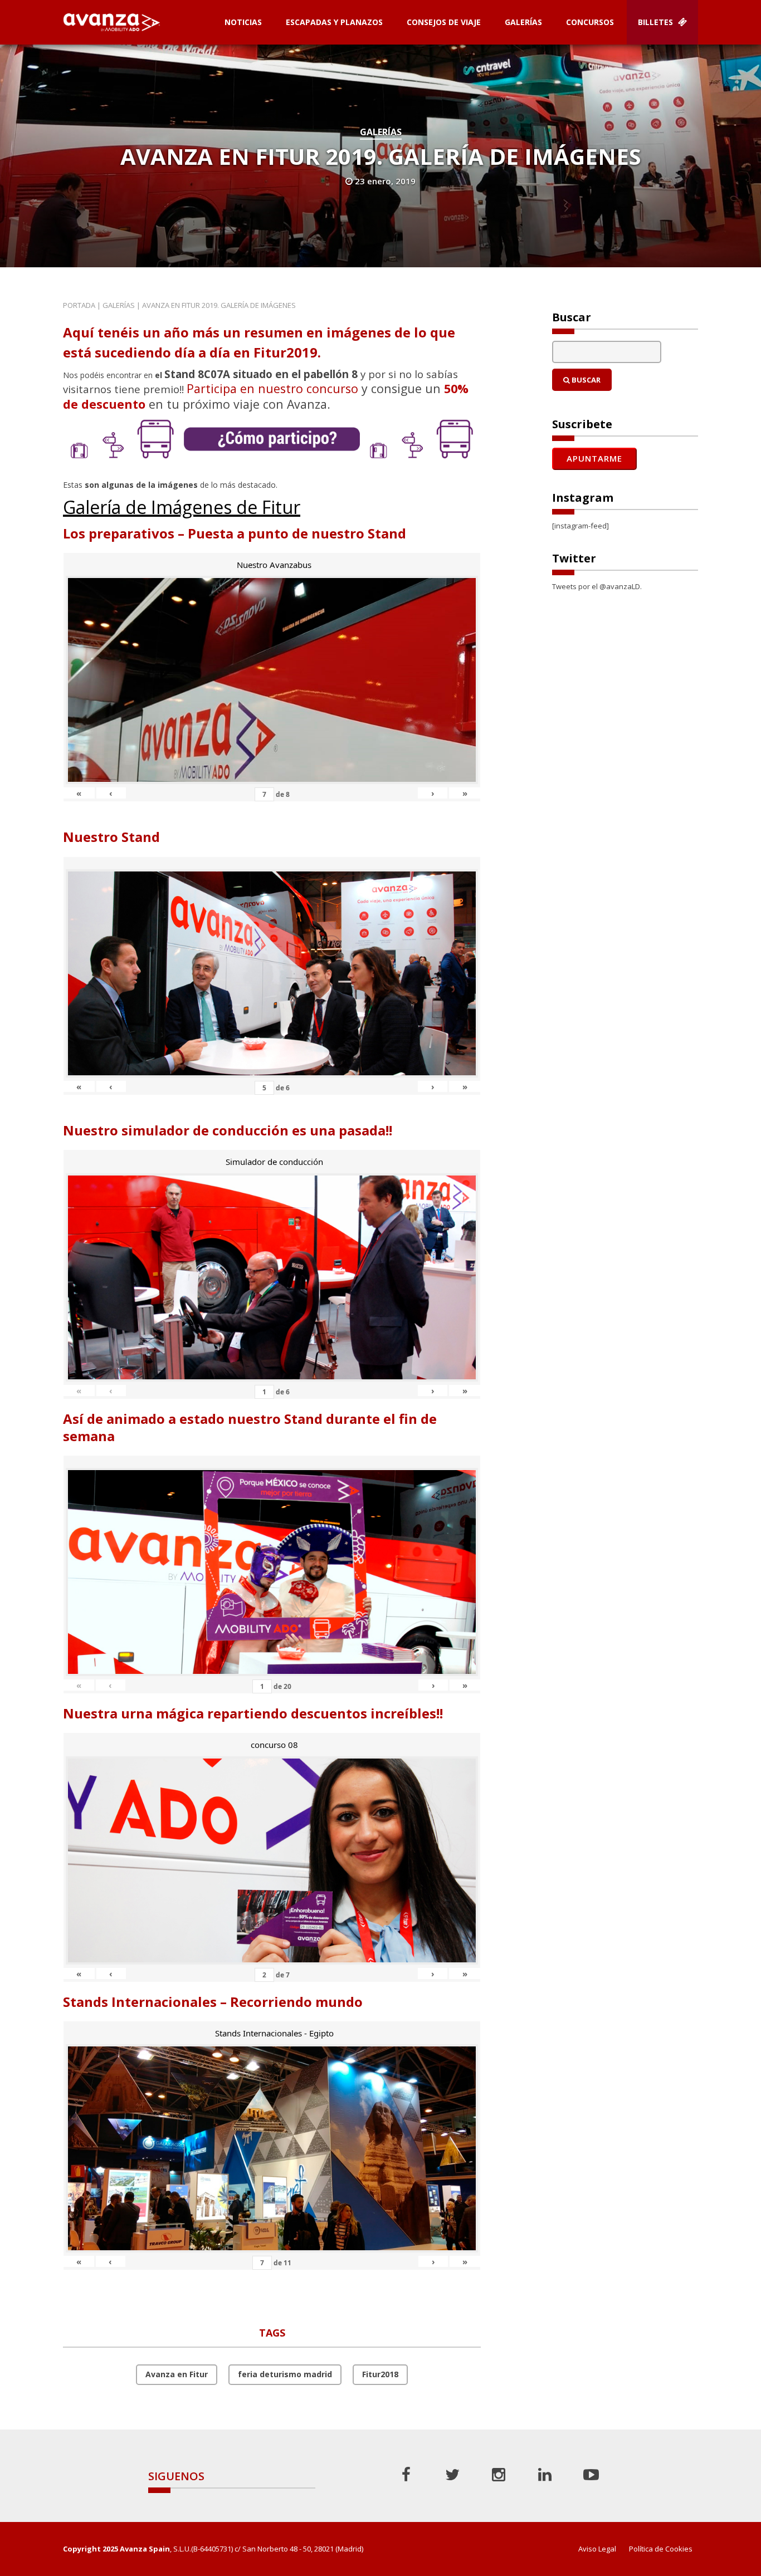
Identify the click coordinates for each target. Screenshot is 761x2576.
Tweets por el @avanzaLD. (597, 586)
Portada (79, 305)
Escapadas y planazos (334, 22)
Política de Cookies (661, 2549)
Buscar (585, 380)
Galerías (523, 22)
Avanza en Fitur (177, 2374)
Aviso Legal (597, 2549)
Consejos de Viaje (444, 22)
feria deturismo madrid (285, 2374)
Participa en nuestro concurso (272, 388)
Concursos (590, 22)
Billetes (657, 22)
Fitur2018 (380, 2374)
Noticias (243, 22)
